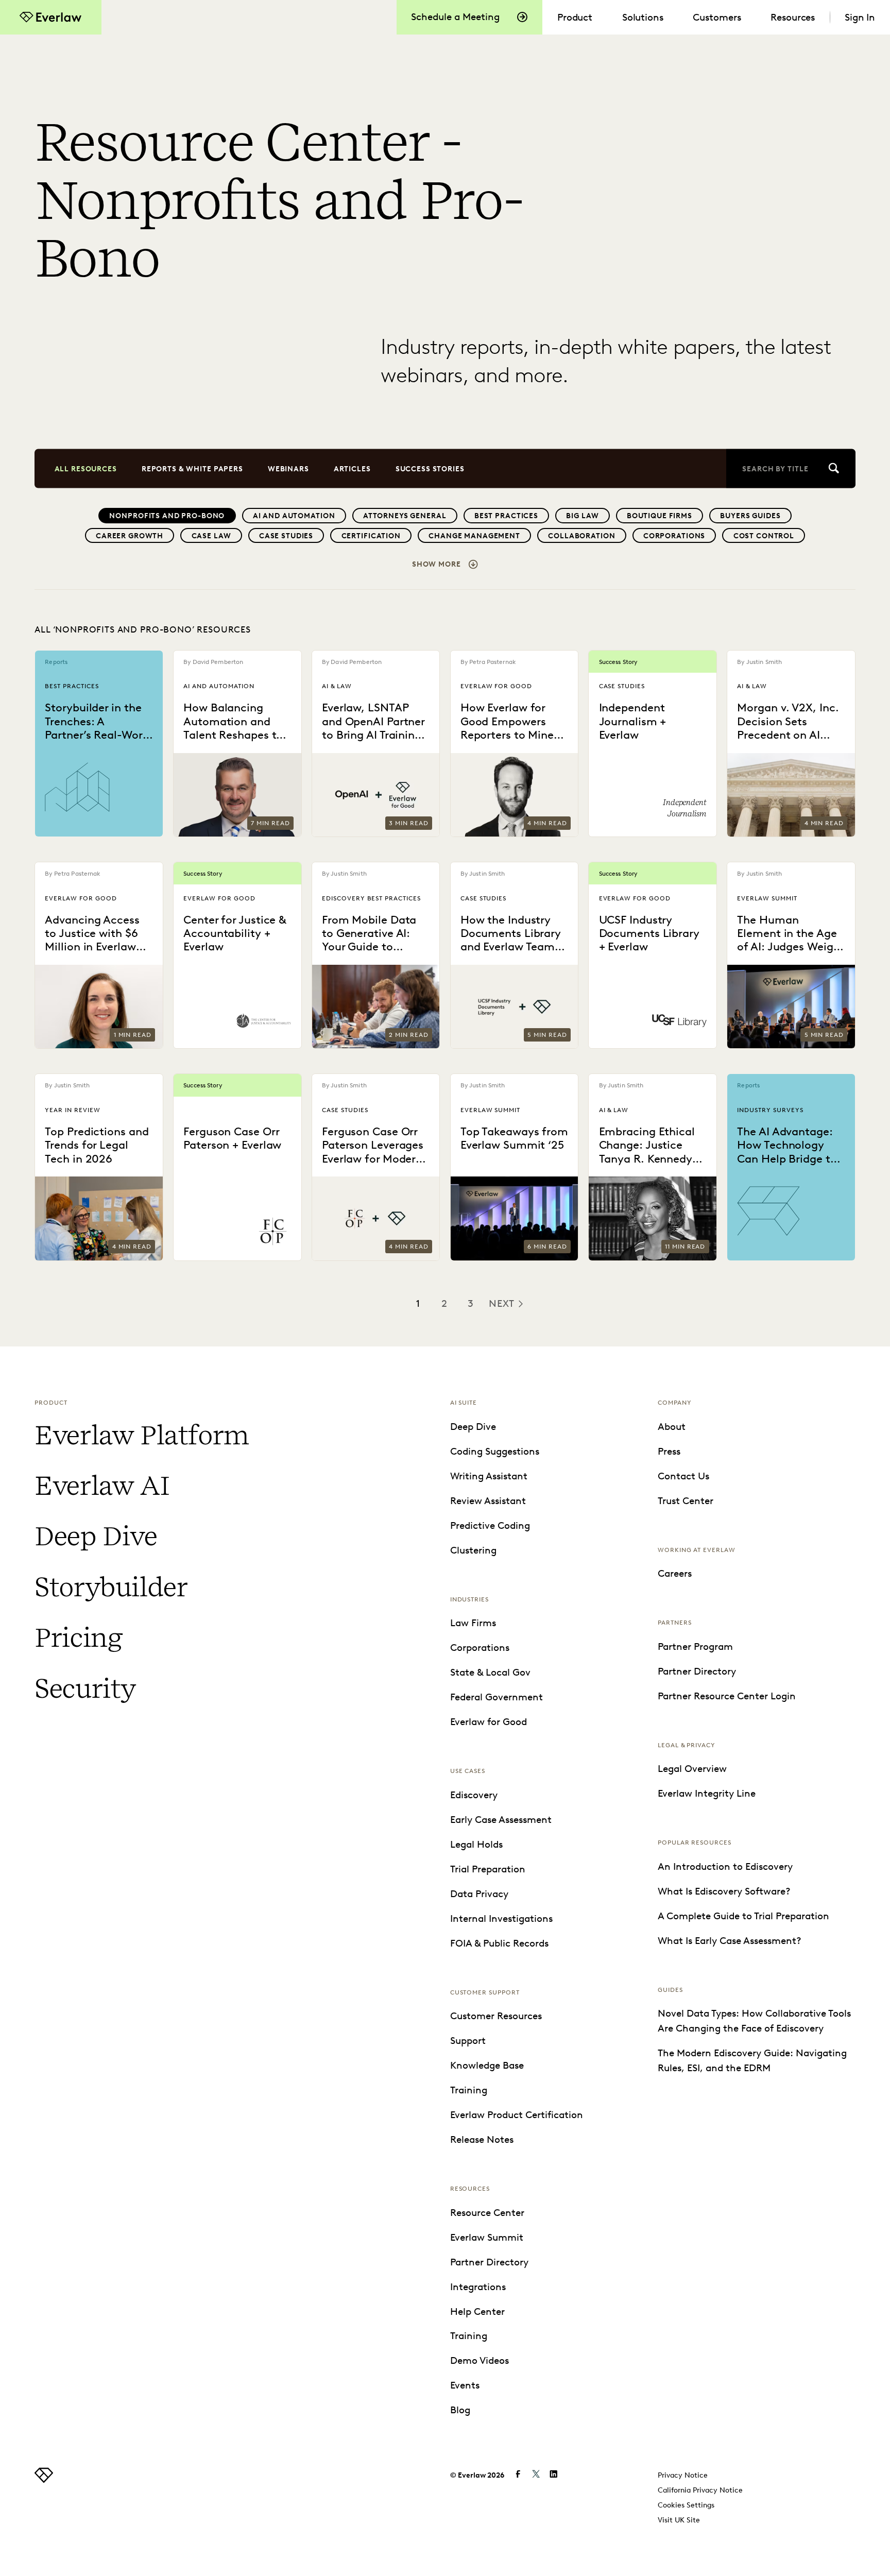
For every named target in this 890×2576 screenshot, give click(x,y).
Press (669, 1451)
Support (468, 2041)
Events (465, 2385)
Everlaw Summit (487, 2237)
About (672, 1427)
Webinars (288, 468)
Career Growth (130, 536)
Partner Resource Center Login (727, 1696)
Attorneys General (405, 516)
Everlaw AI (101, 1486)
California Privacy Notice (700, 2490)
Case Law (211, 536)
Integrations (478, 2287)
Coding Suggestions (495, 1451)
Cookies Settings (686, 2505)
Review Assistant (488, 1501)
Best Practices (506, 516)
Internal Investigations (501, 1918)
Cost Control (764, 536)
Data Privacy (479, 1894)
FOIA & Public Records (499, 1943)
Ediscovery (474, 1795)
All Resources (86, 468)
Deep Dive (96, 1536)
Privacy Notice (683, 2475)
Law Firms (473, 1623)
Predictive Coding (490, 1525)
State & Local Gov (490, 1672)
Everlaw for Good (489, 1722)
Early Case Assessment (501, 1820)
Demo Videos (480, 2360)
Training (469, 2090)
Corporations (674, 536)
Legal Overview (692, 1769)
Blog (460, 2410)
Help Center (477, 2311)
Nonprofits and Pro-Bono (167, 516)
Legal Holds (476, 1844)
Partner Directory (489, 2262)
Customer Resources (496, 2016)
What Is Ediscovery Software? (724, 1891)
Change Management (474, 536)
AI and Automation (294, 516)
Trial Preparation (488, 1869)
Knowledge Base (487, 2065)
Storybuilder (111, 1587)
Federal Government (497, 1697)
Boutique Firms (660, 516)
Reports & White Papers (192, 468)
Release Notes (482, 2139)
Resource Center (487, 2213)
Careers (675, 1573)
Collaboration (581, 536)
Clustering (473, 1550)
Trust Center (686, 1501)
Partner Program (695, 1647)
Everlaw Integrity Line (707, 1793)
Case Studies (286, 536)
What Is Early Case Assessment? (730, 1941)
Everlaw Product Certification (517, 2115)
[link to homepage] (44, 2479)
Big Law (582, 516)
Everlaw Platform (142, 1435)
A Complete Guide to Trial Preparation (743, 1916)
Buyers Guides (750, 516)
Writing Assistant (489, 1476)
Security (85, 1688)
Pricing (78, 1637)
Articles (352, 468)
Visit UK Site (679, 2520)
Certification (371, 536)
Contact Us (683, 1476)
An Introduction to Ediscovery (725, 1866)
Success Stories (430, 468)
